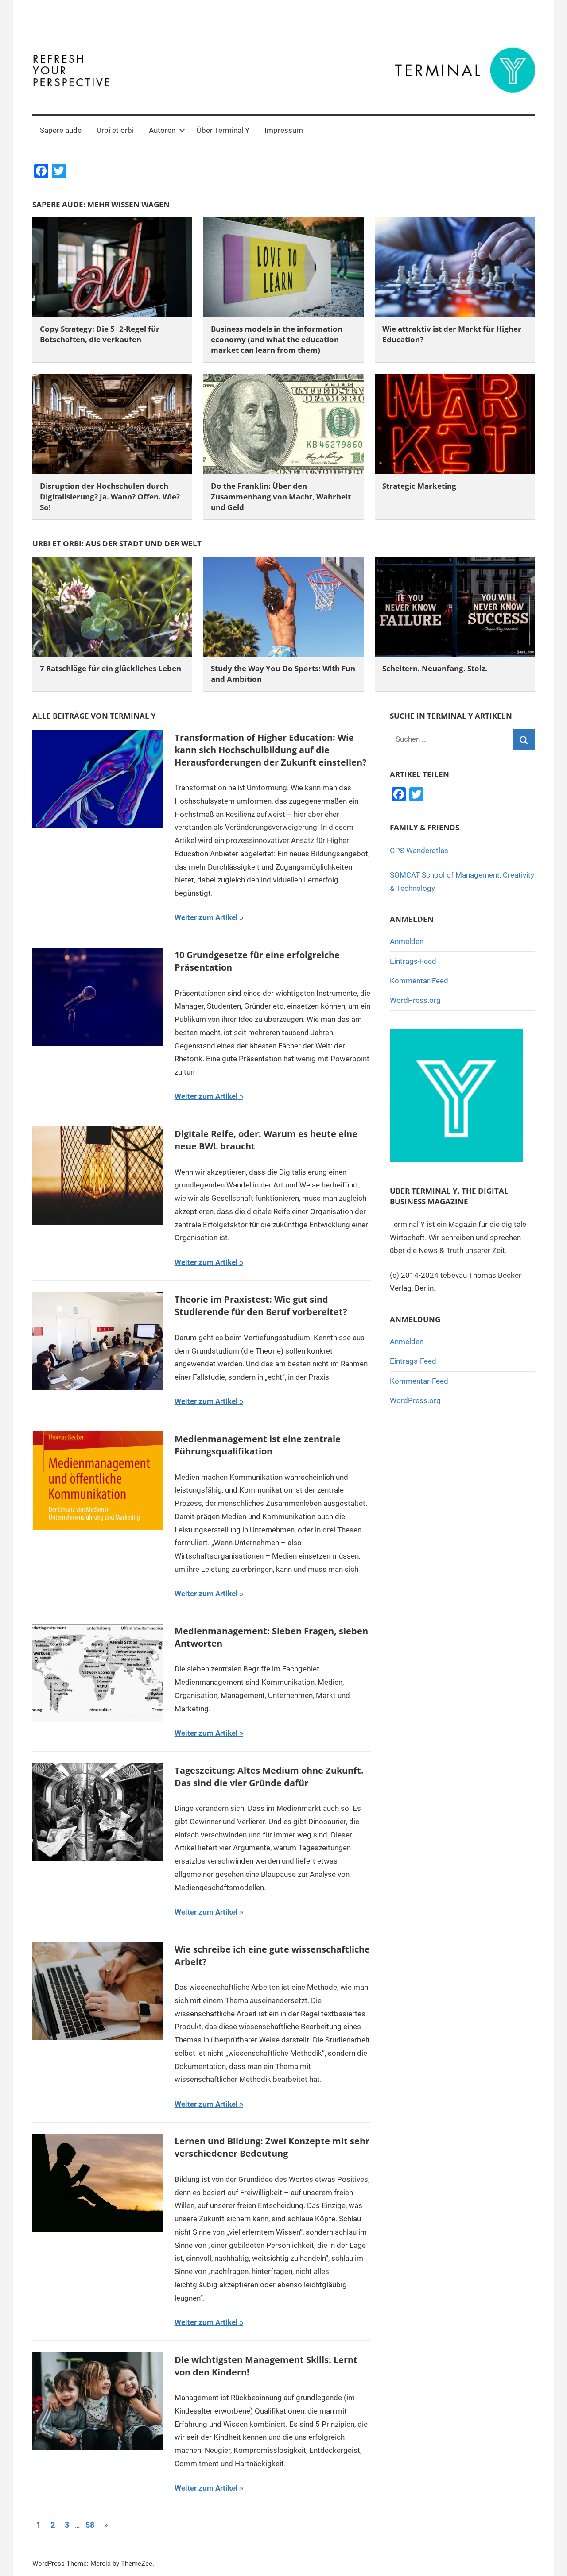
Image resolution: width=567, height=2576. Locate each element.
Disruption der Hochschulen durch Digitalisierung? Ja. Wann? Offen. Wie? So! (110, 497)
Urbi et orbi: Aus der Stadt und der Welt (117, 543)
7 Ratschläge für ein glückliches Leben (111, 668)
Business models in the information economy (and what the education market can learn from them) (277, 339)
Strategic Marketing (419, 486)
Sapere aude (61, 130)
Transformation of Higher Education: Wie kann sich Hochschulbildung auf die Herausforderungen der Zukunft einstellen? (271, 750)
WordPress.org (415, 1000)
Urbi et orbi (115, 130)
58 (90, 2525)
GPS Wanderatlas (419, 851)
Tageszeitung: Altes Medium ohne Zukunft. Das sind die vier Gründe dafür (269, 1777)
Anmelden (407, 941)
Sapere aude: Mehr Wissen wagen (101, 204)
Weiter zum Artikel (206, 917)
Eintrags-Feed (413, 961)
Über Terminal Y (223, 130)
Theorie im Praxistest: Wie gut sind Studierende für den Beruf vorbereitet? (261, 1305)
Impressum (284, 130)
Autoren (162, 130)
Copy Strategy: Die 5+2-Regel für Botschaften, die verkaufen (100, 334)
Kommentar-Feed (419, 981)
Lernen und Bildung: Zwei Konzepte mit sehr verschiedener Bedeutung (272, 2147)
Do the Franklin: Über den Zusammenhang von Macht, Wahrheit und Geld (281, 497)
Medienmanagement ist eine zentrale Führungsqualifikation (258, 1445)
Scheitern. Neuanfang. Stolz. (435, 668)
